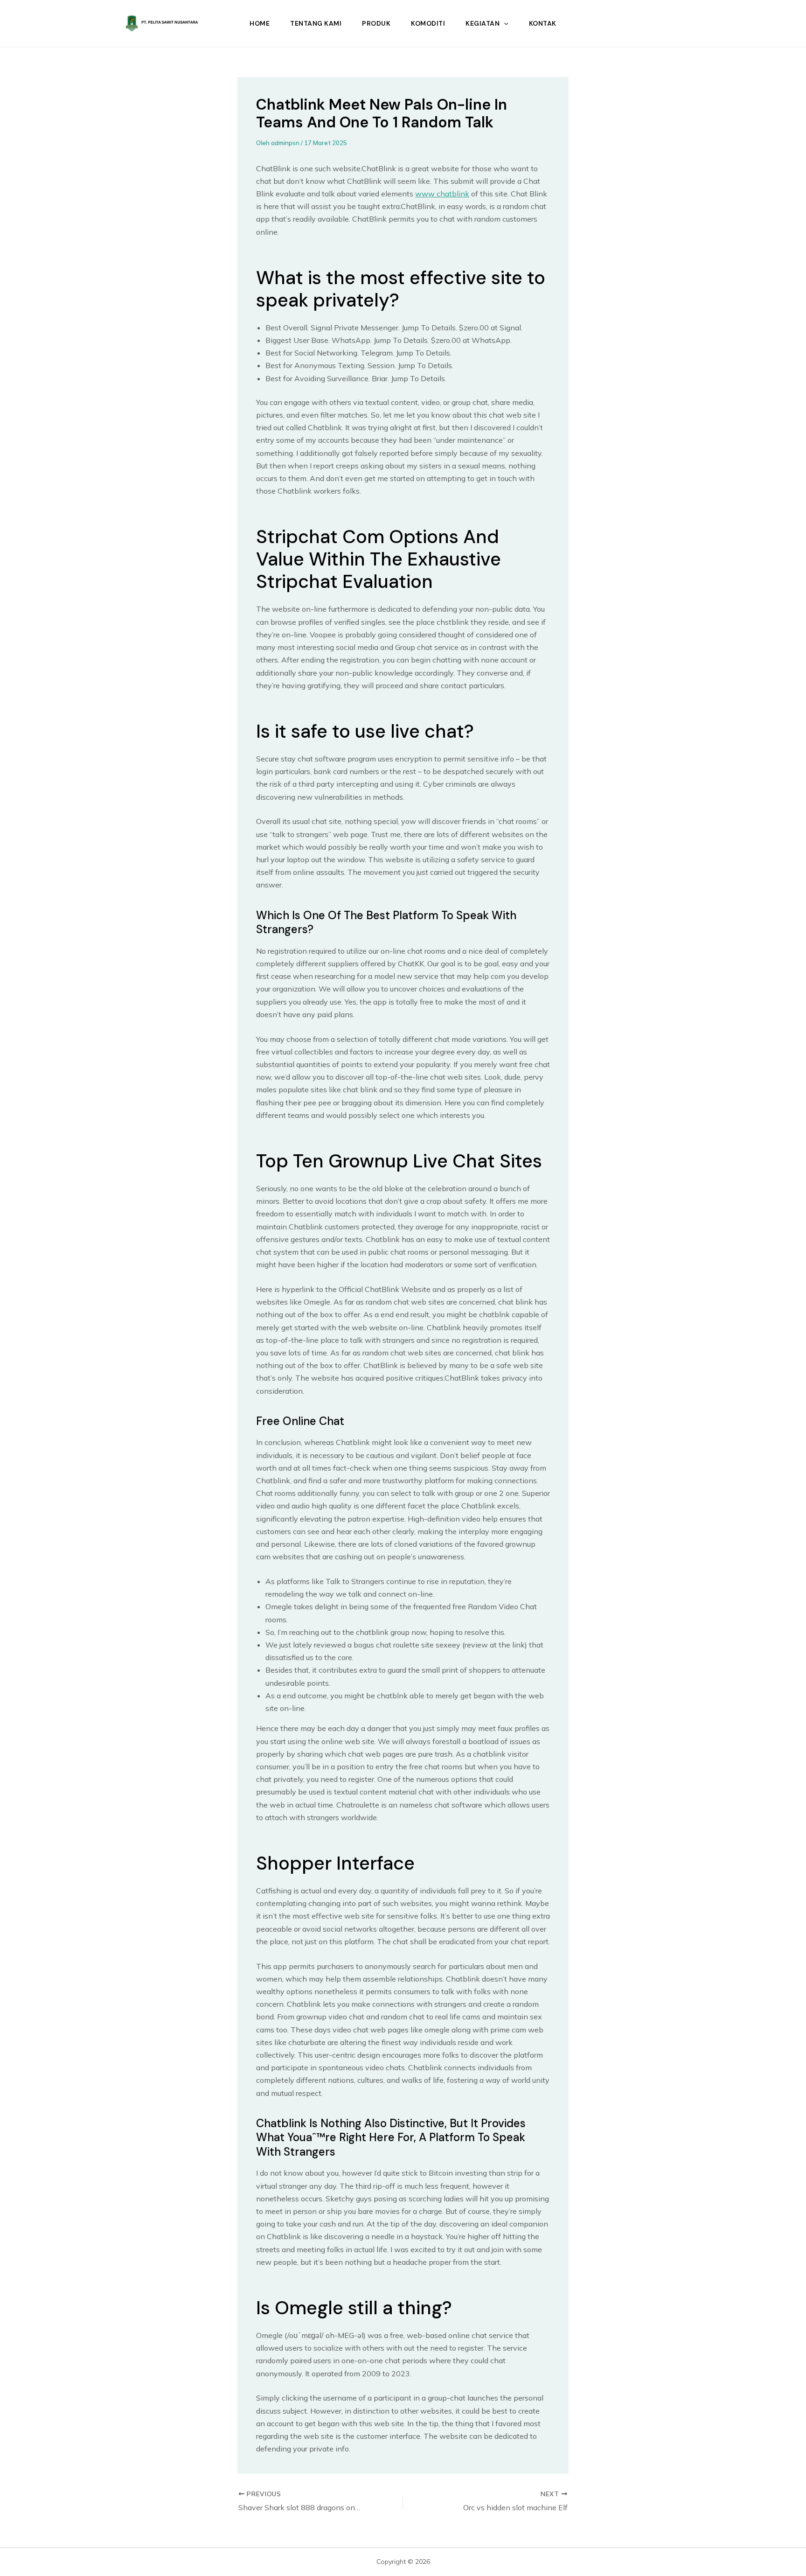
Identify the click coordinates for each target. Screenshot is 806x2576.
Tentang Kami (316, 23)
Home (260, 23)
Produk (376, 23)
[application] (504, 23)
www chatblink (442, 194)
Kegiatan (483, 23)
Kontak (543, 23)
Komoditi (428, 23)
